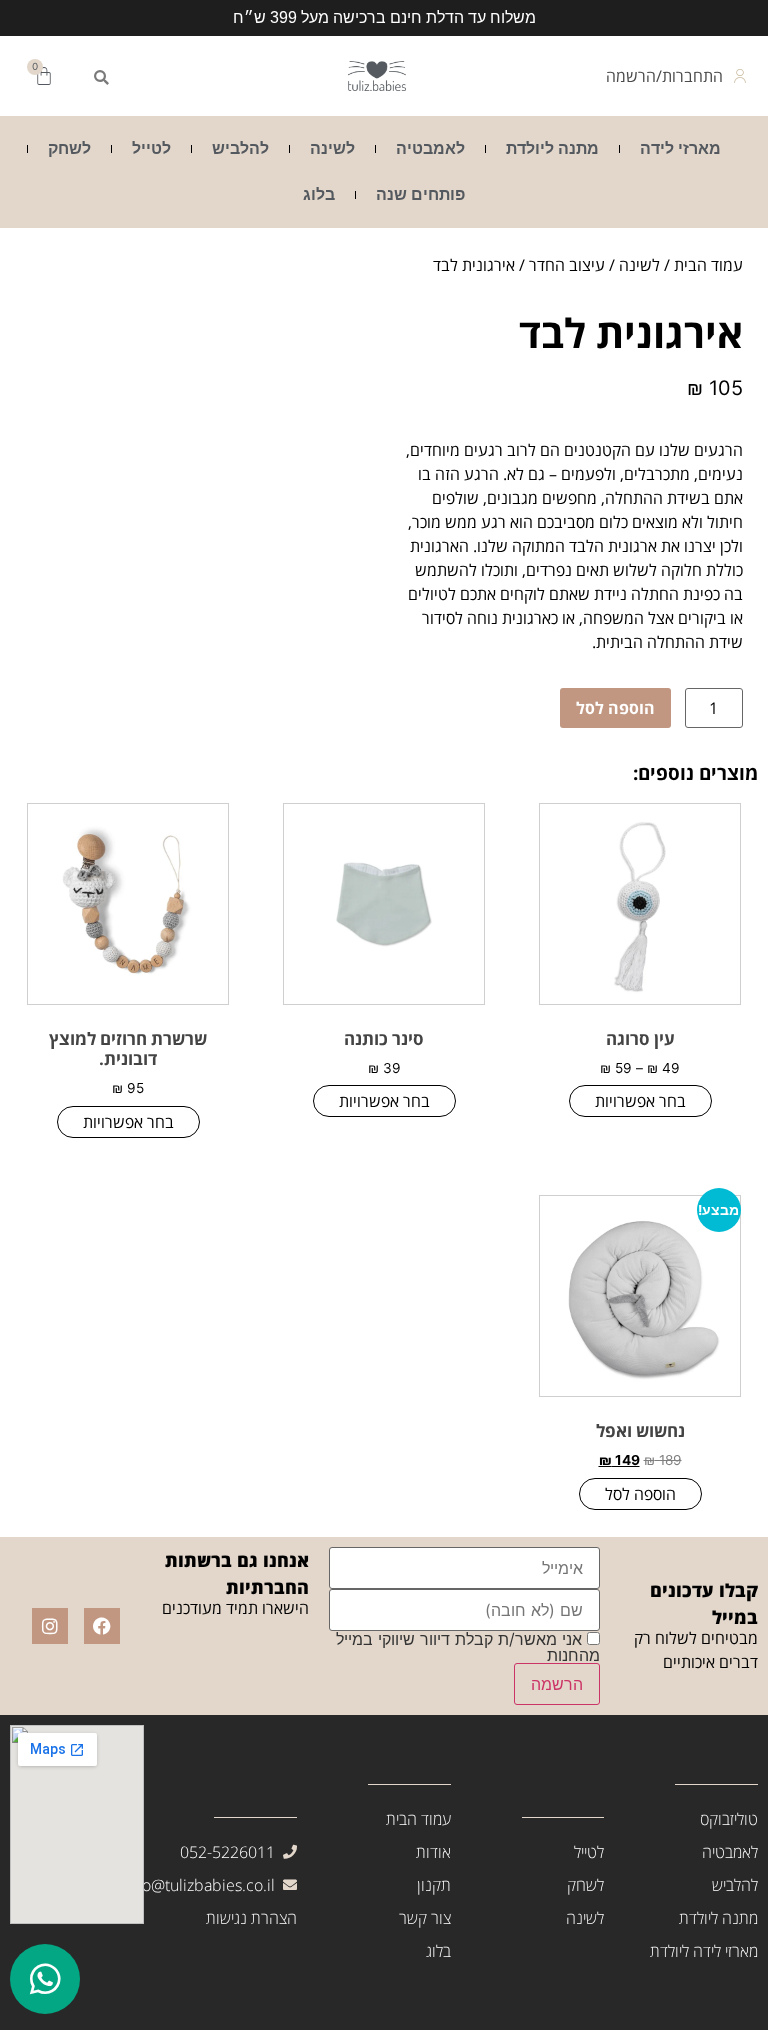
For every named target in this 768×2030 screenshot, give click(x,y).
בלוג (319, 194)
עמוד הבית (708, 265)
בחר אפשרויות (640, 1101)
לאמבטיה (430, 148)
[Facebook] (102, 1626)
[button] (101, 78)
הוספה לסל (615, 708)
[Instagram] (50, 1626)
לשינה (332, 148)
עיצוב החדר (567, 265)
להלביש (240, 148)
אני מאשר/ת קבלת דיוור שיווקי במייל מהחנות (468, 1647)
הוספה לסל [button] (640, 1494)
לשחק (69, 148)
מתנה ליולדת (552, 148)
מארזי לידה (680, 148)
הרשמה (557, 1684)
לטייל (151, 148)
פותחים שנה (420, 194)
